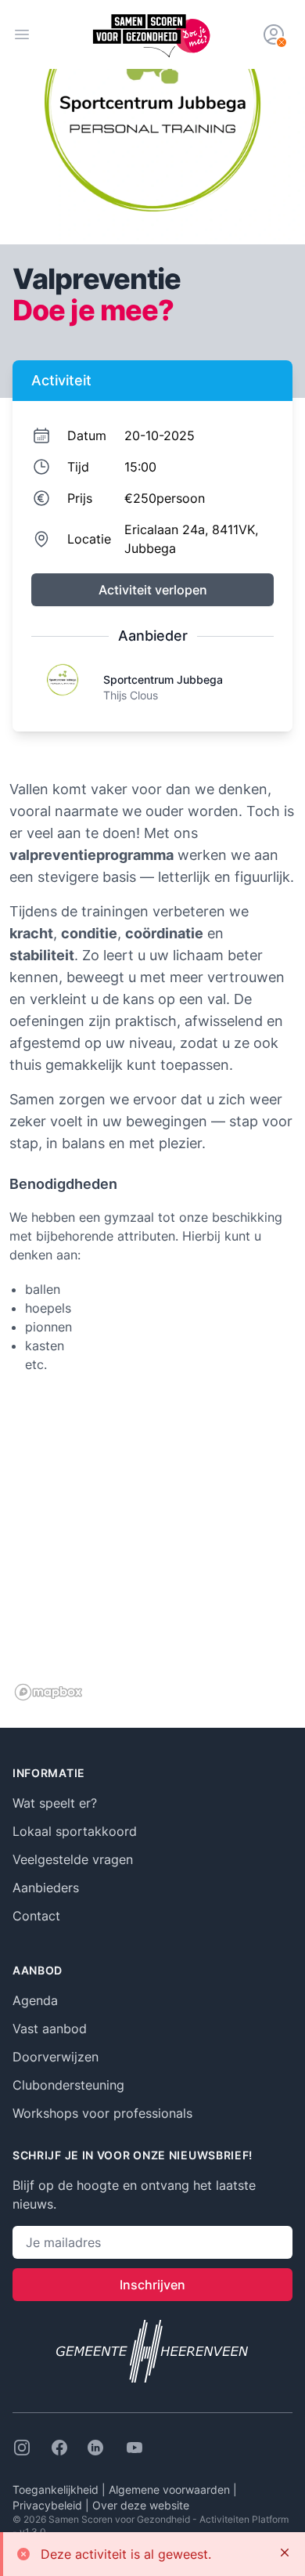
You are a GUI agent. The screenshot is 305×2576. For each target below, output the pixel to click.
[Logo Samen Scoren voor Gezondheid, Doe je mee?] (152, 34)
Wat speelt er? (55, 1803)
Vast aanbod (50, 2029)
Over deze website (141, 2505)
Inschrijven (152, 2285)
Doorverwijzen (56, 2057)
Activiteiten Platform (244, 2519)
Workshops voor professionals (102, 2113)
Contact (36, 1916)
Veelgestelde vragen (73, 1859)
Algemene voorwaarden (171, 2489)
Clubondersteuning (68, 2085)
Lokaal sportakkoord (75, 1831)
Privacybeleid (49, 2505)
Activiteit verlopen (153, 590)
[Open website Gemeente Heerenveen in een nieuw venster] (152, 2351)
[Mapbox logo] (48, 1692)
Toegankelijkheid (57, 2489)
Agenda (35, 2000)
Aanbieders (46, 1888)
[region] (152, 1549)
